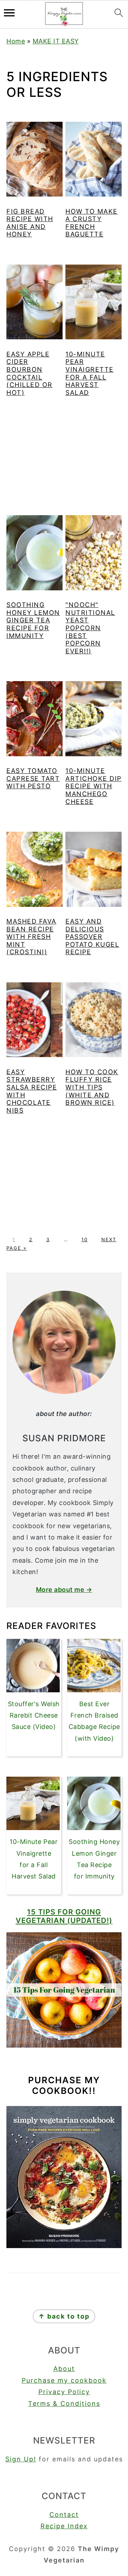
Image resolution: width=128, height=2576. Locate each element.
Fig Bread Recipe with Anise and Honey (30, 223)
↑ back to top (64, 2316)
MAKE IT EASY (56, 41)
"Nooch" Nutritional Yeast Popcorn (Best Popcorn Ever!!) (90, 628)
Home (16, 41)
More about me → (64, 1590)
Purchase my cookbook (64, 2380)
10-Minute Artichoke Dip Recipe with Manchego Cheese (94, 786)
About (64, 2369)
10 (85, 1239)
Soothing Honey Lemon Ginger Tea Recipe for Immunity (33, 620)
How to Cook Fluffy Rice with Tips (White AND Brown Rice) (92, 1087)
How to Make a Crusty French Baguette (92, 223)
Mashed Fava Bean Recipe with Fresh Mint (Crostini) (31, 937)
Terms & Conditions (64, 2403)
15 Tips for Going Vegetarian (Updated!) (64, 1916)
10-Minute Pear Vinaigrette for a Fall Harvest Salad (90, 373)
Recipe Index (64, 2526)
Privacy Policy (64, 2392)
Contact (64, 2515)
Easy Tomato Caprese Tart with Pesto (33, 778)
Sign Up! (21, 2459)
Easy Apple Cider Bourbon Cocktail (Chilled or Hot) (30, 373)
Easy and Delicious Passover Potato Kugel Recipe (92, 937)
